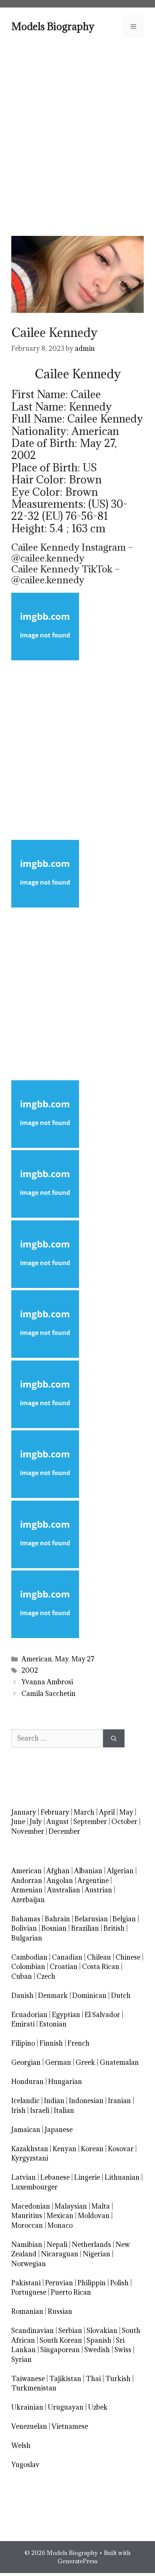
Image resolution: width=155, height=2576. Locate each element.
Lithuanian (122, 2177)
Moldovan (94, 2216)
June (18, 1822)
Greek (85, 2062)
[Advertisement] (77, 136)
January (24, 1812)
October (124, 1822)
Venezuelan (29, 2426)
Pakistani (26, 2283)
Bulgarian (27, 1938)
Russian (60, 2311)
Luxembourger (34, 2187)
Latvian (24, 2177)
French (78, 2043)
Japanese (59, 2130)
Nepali (57, 2245)
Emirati (23, 2024)
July (36, 1822)
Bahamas (26, 1919)
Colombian (28, 1967)
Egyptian (66, 2015)
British (114, 1928)
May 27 (83, 1659)
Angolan (60, 1881)
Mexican (60, 2216)
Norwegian (29, 2264)
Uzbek (98, 2407)
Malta (101, 2206)
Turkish (118, 2379)
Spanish (99, 2340)
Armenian (27, 1890)
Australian (64, 1890)
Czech (46, 1976)
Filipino (23, 2043)
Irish (18, 2110)
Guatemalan (119, 2062)
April (107, 1812)
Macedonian (31, 2206)
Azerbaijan (28, 1900)
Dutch (121, 1995)
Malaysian (71, 2206)
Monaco (60, 2225)
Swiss (123, 2350)
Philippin (92, 2283)
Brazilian (85, 1928)
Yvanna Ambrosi (47, 1682)
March (84, 1812)
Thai (93, 2379)
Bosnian (54, 1928)
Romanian (27, 2311)
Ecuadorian (29, 2015)
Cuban (22, 1976)
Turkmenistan (34, 2388)
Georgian (26, 2062)
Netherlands (91, 2245)
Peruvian (59, 2283)
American (37, 1659)
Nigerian (96, 2254)
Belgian (124, 1919)
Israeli (40, 2110)
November (28, 1831)
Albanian (88, 1871)
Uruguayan (66, 2407)
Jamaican (26, 2130)
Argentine (93, 1881)
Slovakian (102, 2331)
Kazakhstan (30, 2149)
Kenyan (65, 2149)
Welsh (21, 2445)
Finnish (51, 2043)
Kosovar (121, 2149)
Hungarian (65, 2081)
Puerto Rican (71, 2292)
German (58, 2062)
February (55, 1812)
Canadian (67, 1957)
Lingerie (87, 2177)
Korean (92, 2149)
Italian (64, 2110)
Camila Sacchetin (49, 1693)
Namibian (27, 2245)
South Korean (61, 2340)
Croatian (64, 1967)
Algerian (120, 1871)
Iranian (119, 2101)
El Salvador (102, 2015)
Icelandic (25, 2101)
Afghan (58, 1871)
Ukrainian (27, 2407)
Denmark (53, 1995)
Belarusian (91, 1919)
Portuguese (29, 2292)
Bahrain (57, 1919)
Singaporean (60, 2350)
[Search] (114, 1738)
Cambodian (29, 1957)
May (62, 1659)
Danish (22, 1995)
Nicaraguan (60, 2254)
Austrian (98, 1890)
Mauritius (27, 2216)
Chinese (128, 1957)
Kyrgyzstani (30, 2158)
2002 (30, 1670)
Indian (54, 2101)
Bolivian (24, 1928)
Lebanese (55, 2177)
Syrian (21, 2359)
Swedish (97, 2350)
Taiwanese (28, 2379)
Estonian (53, 2024)
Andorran (27, 1881)
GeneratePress (77, 2561)
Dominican (89, 1995)
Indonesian (86, 2101)
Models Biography (53, 26)
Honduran (27, 2081)
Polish (119, 2283)
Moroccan (27, 2225)
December (64, 1831)
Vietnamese (70, 2426)
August (58, 1822)
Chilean (99, 1957)
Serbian (70, 2331)
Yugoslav (25, 2465)
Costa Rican (101, 1967)
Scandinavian (33, 2331)
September (90, 1822)
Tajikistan (65, 2379)
